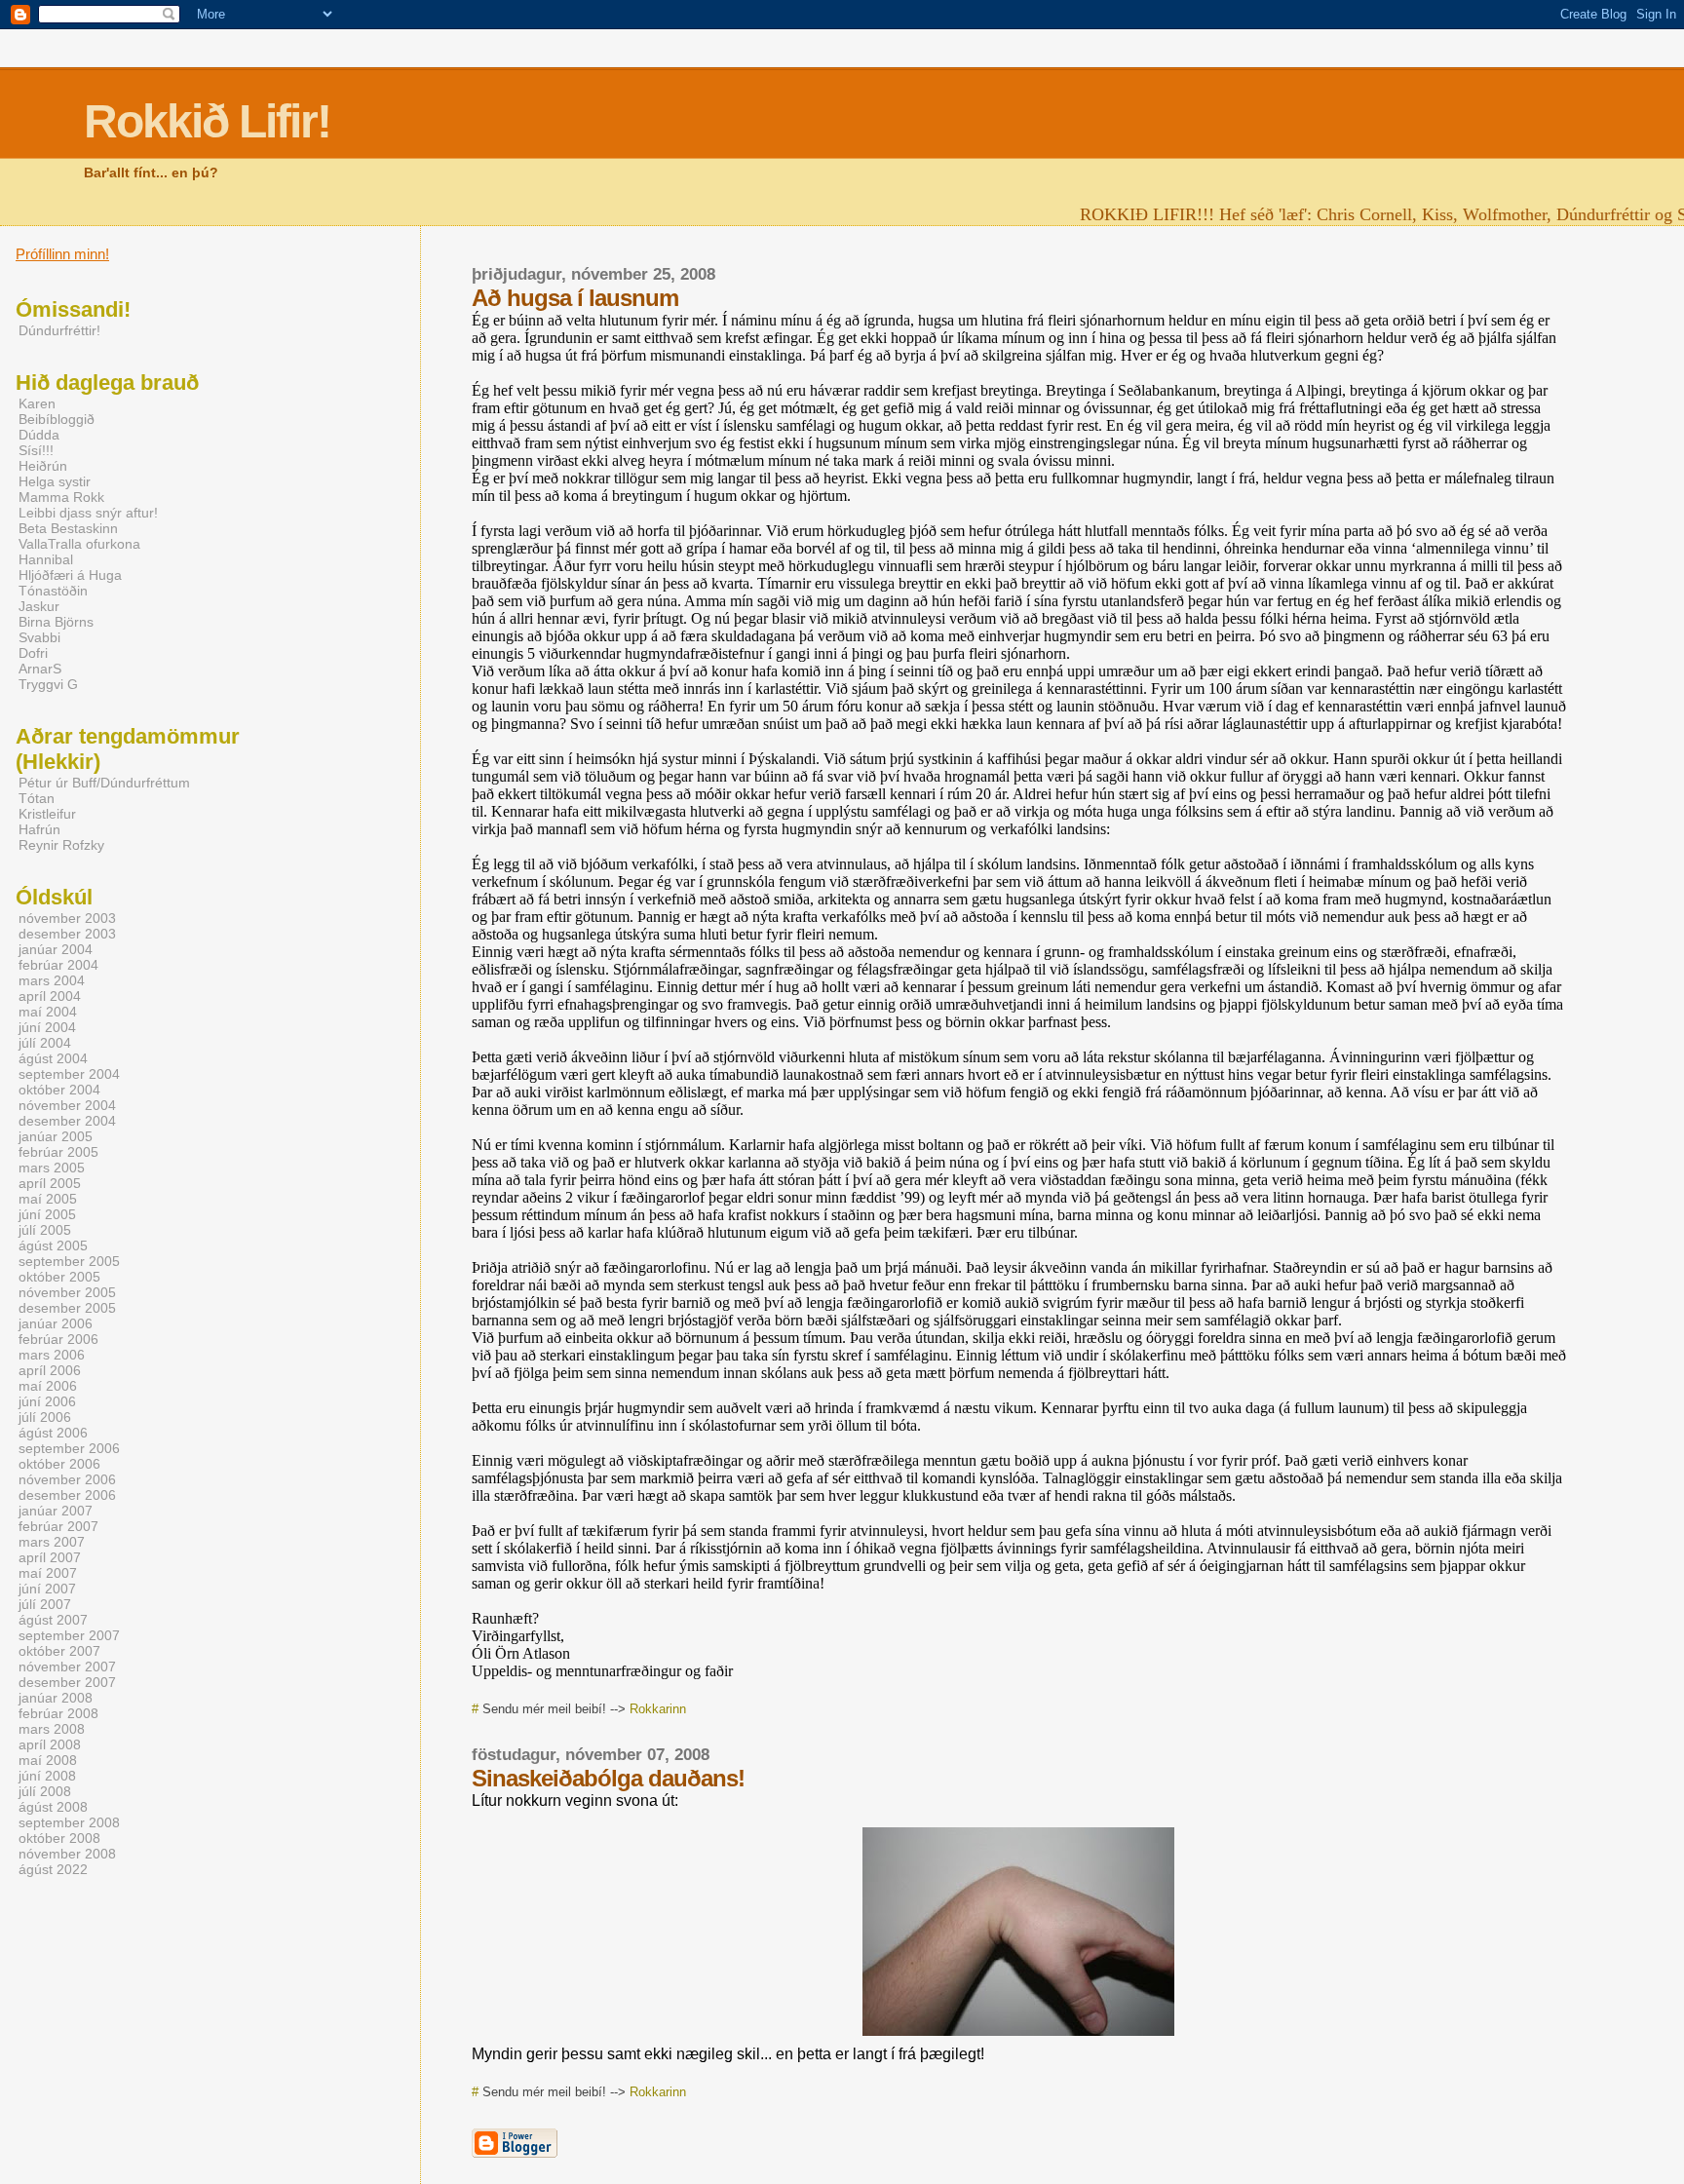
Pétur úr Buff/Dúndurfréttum (104, 783)
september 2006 (69, 1448)
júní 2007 (47, 1589)
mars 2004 (52, 980)
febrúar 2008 (58, 1713)
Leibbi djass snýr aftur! (88, 513)
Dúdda (39, 435)
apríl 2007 (50, 1557)
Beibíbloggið (57, 419)
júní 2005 (47, 1214)
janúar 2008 (56, 1698)
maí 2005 (48, 1199)
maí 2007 (48, 1573)
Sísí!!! (36, 450)
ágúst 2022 (53, 1869)
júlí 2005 (45, 1230)
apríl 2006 (50, 1370)
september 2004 (69, 1074)
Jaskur (39, 606)
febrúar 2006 (58, 1339)
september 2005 (69, 1261)
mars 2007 (52, 1542)
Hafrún (39, 829)
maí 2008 (48, 1760)
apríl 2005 (50, 1183)
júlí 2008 (45, 1791)
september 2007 (69, 1635)
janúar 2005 (56, 1136)
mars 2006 (52, 1355)
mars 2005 (52, 1168)
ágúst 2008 (53, 1807)
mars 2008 (52, 1729)
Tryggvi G (48, 684)
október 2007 (59, 1651)
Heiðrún (43, 466)
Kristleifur (47, 814)
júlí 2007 (45, 1604)
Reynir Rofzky (61, 845)
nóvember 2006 (67, 1479)
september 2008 (69, 1822)
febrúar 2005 (58, 1152)
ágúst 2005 (53, 1245)
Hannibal (46, 559)
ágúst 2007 (53, 1620)
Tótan (37, 798)
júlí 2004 (45, 1043)
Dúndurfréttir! (59, 330)
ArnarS (40, 669)
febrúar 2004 (58, 965)
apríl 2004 (50, 996)
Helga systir (55, 481)
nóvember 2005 (67, 1292)
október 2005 (59, 1277)
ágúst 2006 (53, 1433)
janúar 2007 (56, 1511)
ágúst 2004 (53, 1058)
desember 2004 (67, 1121)
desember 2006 (67, 1495)
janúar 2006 (56, 1323)
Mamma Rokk (61, 497)
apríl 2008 (50, 1744)
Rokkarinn (658, 1709)
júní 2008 (47, 1776)
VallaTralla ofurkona (79, 544)
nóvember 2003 (67, 918)
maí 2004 (48, 1012)
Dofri (33, 653)
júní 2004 (47, 1027)
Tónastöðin (53, 591)
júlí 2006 (45, 1417)
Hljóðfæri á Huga (70, 575)
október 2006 (59, 1464)
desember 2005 (67, 1308)
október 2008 (59, 1838)
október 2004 (59, 1090)
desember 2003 (67, 934)
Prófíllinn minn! (62, 254)
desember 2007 (67, 1682)
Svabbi (39, 637)
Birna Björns (56, 622)
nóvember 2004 (67, 1105)
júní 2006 (47, 1401)
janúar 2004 (56, 949)
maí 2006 (48, 1386)
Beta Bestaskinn (68, 528)
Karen (37, 403)
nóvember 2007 (67, 1667)
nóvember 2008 (67, 1854)
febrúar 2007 (58, 1526)
